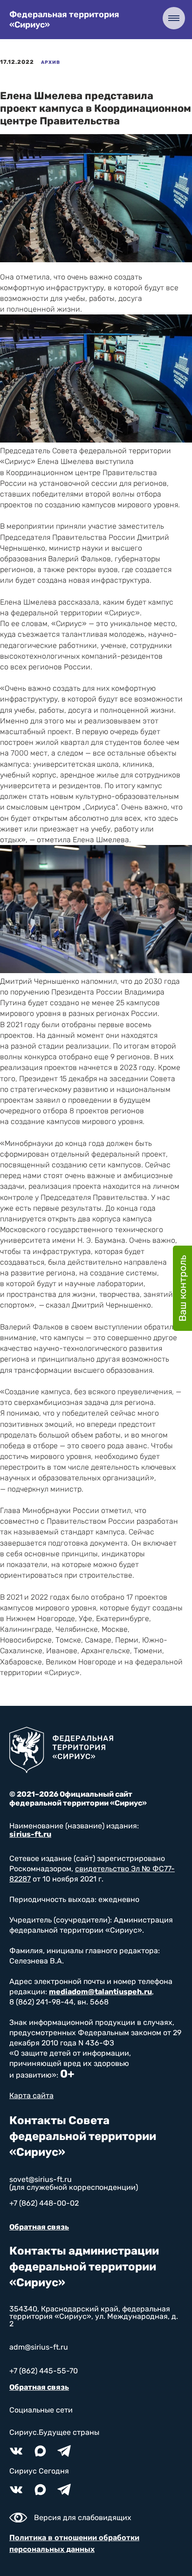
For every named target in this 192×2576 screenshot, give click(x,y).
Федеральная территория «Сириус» (64, 20)
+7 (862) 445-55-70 (44, 2371)
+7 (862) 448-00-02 (44, 2203)
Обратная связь (39, 2227)
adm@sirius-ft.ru (39, 2347)
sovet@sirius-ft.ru (41, 2179)
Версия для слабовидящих (83, 2518)
